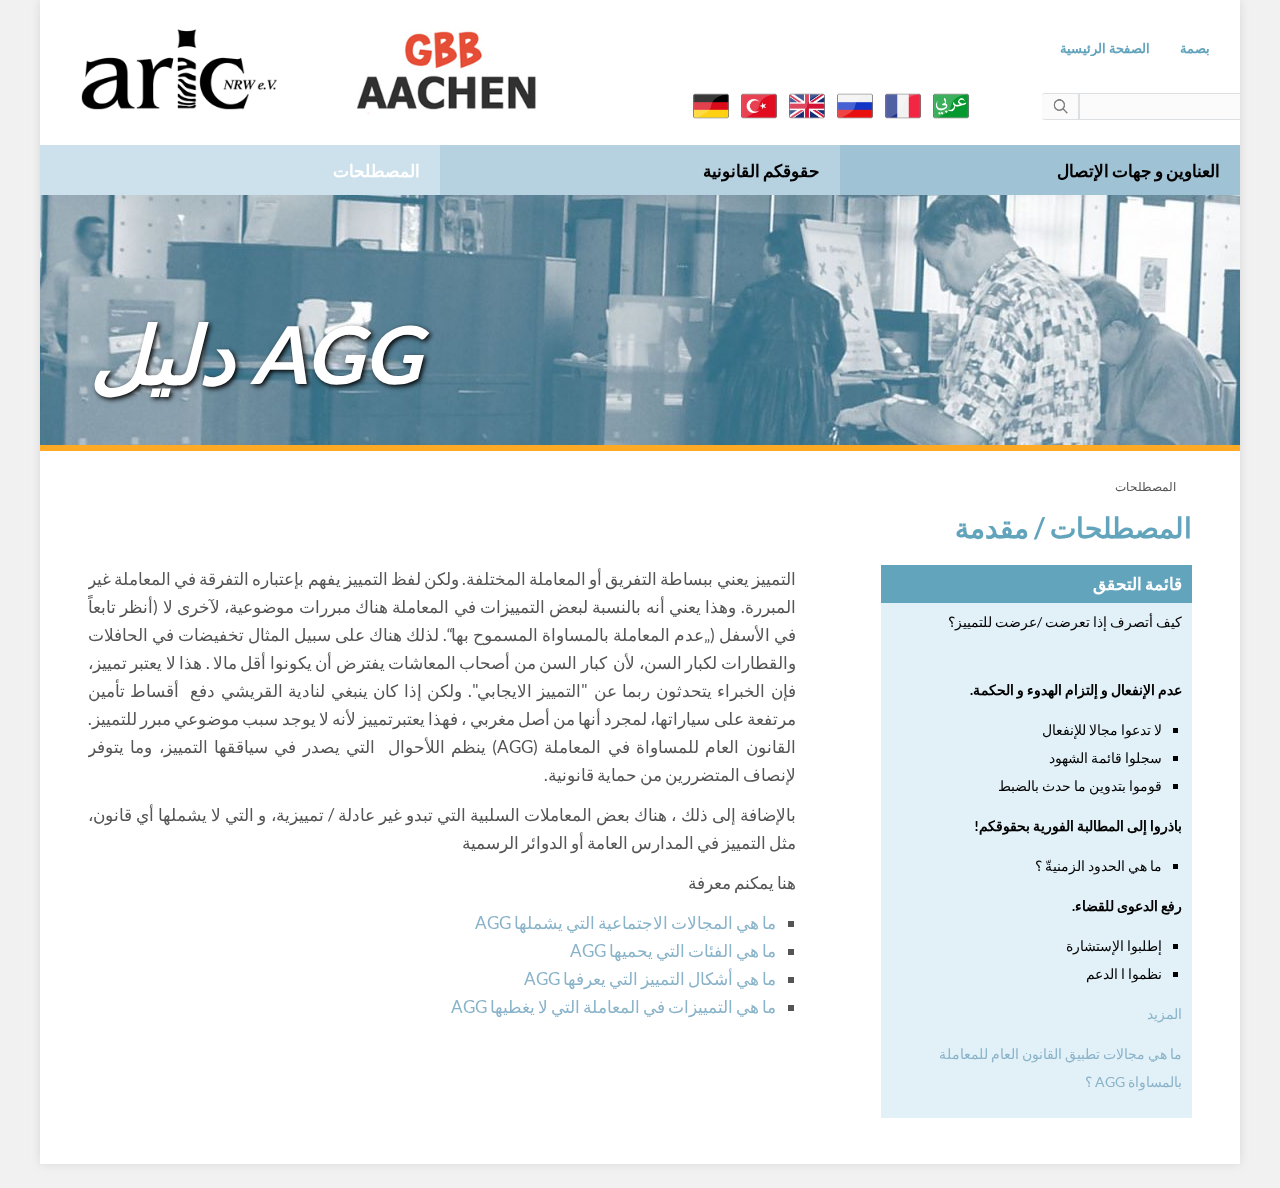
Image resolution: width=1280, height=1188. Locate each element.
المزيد (1164, 1013)
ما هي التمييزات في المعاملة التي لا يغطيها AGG (613, 1006)
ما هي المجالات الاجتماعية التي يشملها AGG (625, 922)
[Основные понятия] (855, 106)
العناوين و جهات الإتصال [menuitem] (1138, 170)
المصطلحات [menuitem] (376, 170)
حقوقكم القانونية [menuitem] (761, 170)
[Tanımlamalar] (759, 106)
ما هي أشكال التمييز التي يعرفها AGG (650, 978)
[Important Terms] (807, 106)
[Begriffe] (711, 106)
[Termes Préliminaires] (903, 106)
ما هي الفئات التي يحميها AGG (673, 950)
